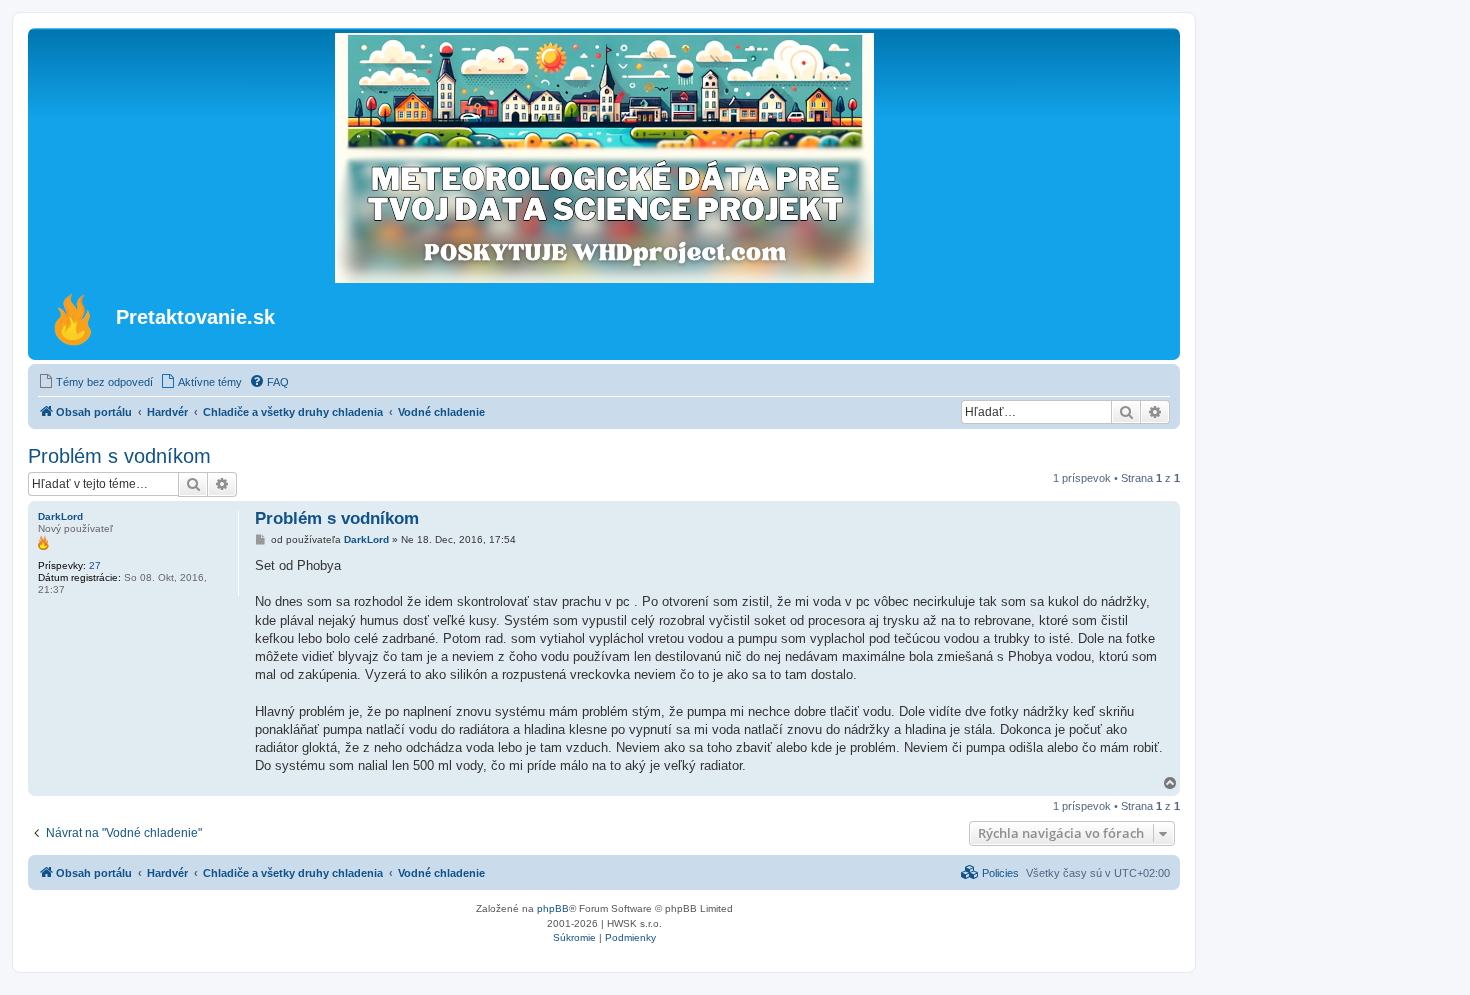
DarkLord (60, 516)
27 (95, 565)
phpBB (553, 908)
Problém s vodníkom (119, 456)
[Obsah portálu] (74, 319)
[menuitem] (95, 382)
